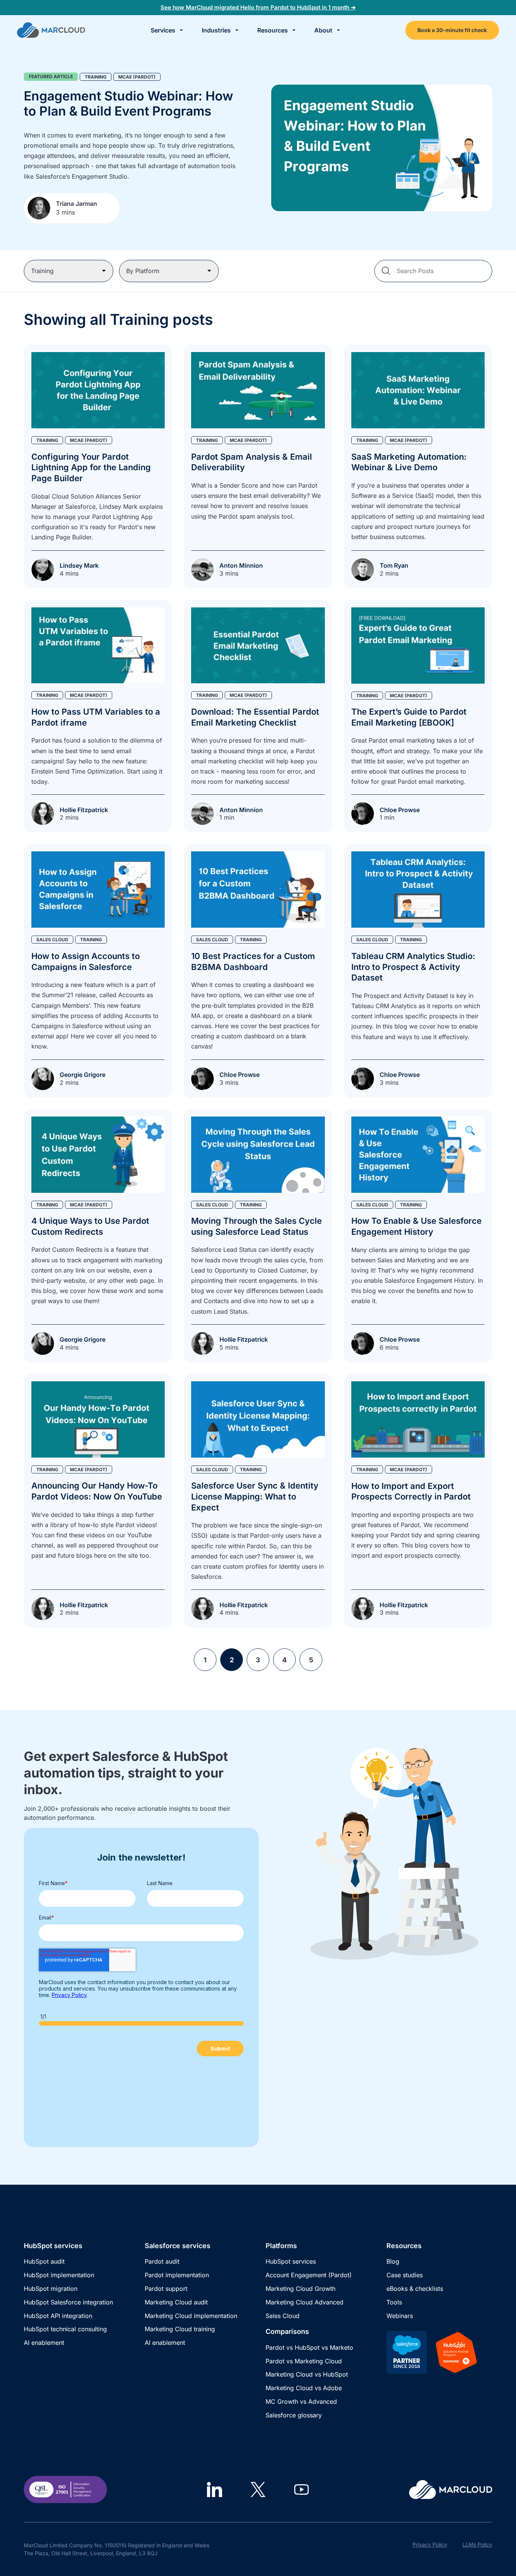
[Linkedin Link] (215, 2490)
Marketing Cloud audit (176, 2302)
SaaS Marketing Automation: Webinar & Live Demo (409, 462)
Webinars (400, 2316)
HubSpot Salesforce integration (68, 2302)
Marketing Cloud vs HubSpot (307, 2374)
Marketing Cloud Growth (300, 2289)
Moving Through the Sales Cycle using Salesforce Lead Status (256, 1226)
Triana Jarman (76, 204)
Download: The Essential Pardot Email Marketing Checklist (255, 717)
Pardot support (166, 2289)
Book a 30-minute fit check (452, 30)
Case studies (405, 2275)
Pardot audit (162, 2261)
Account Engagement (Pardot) (309, 2275)
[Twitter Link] (258, 2490)
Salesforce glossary (294, 2415)
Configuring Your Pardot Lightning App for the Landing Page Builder (91, 467)
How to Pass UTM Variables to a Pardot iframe (96, 717)
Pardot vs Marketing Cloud (304, 2361)
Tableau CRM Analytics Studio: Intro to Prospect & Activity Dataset (413, 967)
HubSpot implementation (59, 2275)
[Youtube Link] (301, 2490)
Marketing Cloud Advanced (304, 2302)
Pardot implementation (177, 2275)
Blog (393, 2261)
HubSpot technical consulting (65, 2329)
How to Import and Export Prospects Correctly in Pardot (411, 1491)
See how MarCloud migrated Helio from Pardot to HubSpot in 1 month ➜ (258, 7)
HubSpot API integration (58, 2316)
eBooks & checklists (415, 2289)
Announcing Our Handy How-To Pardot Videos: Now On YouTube (97, 1491)
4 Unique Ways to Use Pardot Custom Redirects (90, 1226)
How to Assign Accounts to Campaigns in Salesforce (86, 961)
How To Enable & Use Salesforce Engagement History (416, 1226)
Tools (394, 2302)
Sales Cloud (283, 2316)
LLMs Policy (477, 2544)
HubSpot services (291, 2261)
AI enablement (44, 2343)
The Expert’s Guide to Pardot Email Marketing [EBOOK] (409, 717)
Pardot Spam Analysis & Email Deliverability (252, 462)
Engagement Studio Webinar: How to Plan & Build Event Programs (128, 103)
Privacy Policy (430, 2544)
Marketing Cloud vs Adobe (304, 2388)
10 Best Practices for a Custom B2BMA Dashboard (253, 961)
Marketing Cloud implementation (191, 2316)
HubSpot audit (44, 2261)
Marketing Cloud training (180, 2329)
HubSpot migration (51, 2289)
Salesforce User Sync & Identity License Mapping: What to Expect (255, 1496)
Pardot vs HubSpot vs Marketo (309, 2347)
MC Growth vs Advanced (301, 2401)
